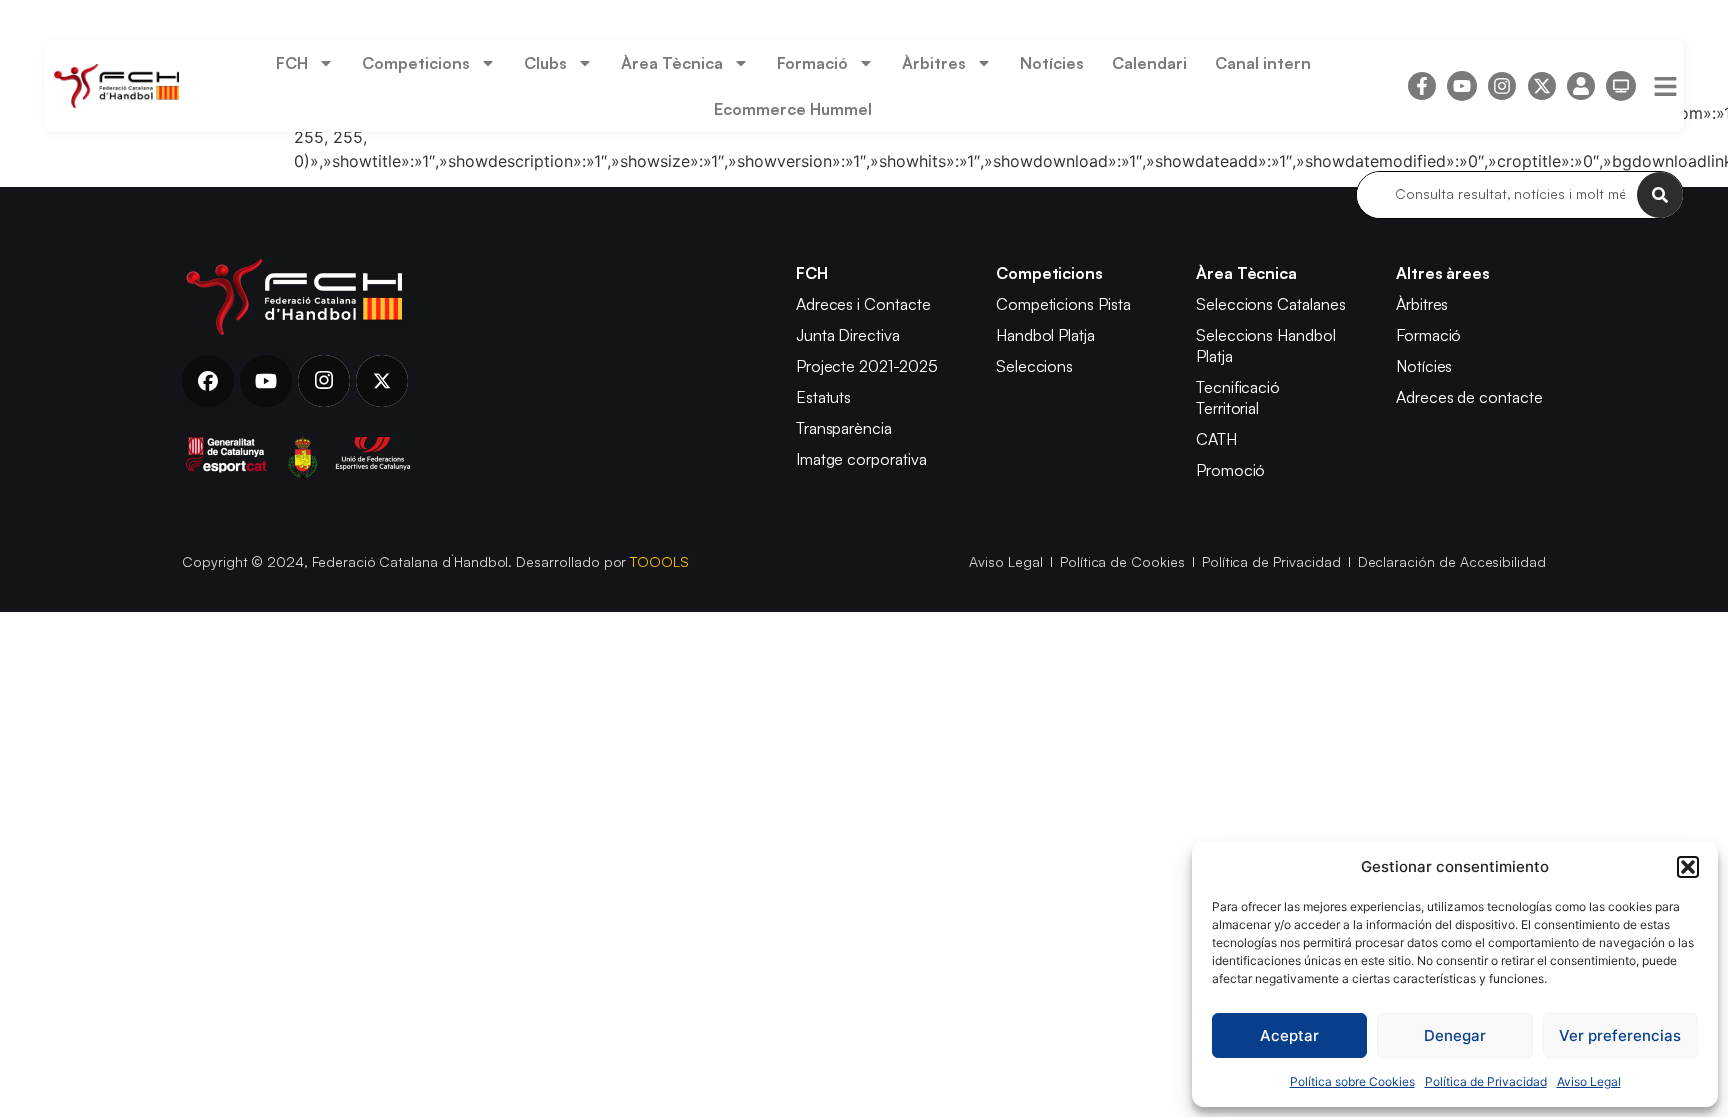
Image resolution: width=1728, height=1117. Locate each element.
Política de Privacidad (1486, 1081)
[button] (1688, 867)
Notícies (1052, 63)
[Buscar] (1660, 195)
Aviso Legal (1589, 1081)
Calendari (1149, 63)
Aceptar (1289, 1035)
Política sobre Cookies (1352, 1081)
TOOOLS (659, 561)
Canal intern (1263, 63)
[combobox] (1497, 195)
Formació (812, 63)
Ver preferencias (1620, 1035)
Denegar (1455, 1035)
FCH (292, 63)
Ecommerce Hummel (793, 109)
